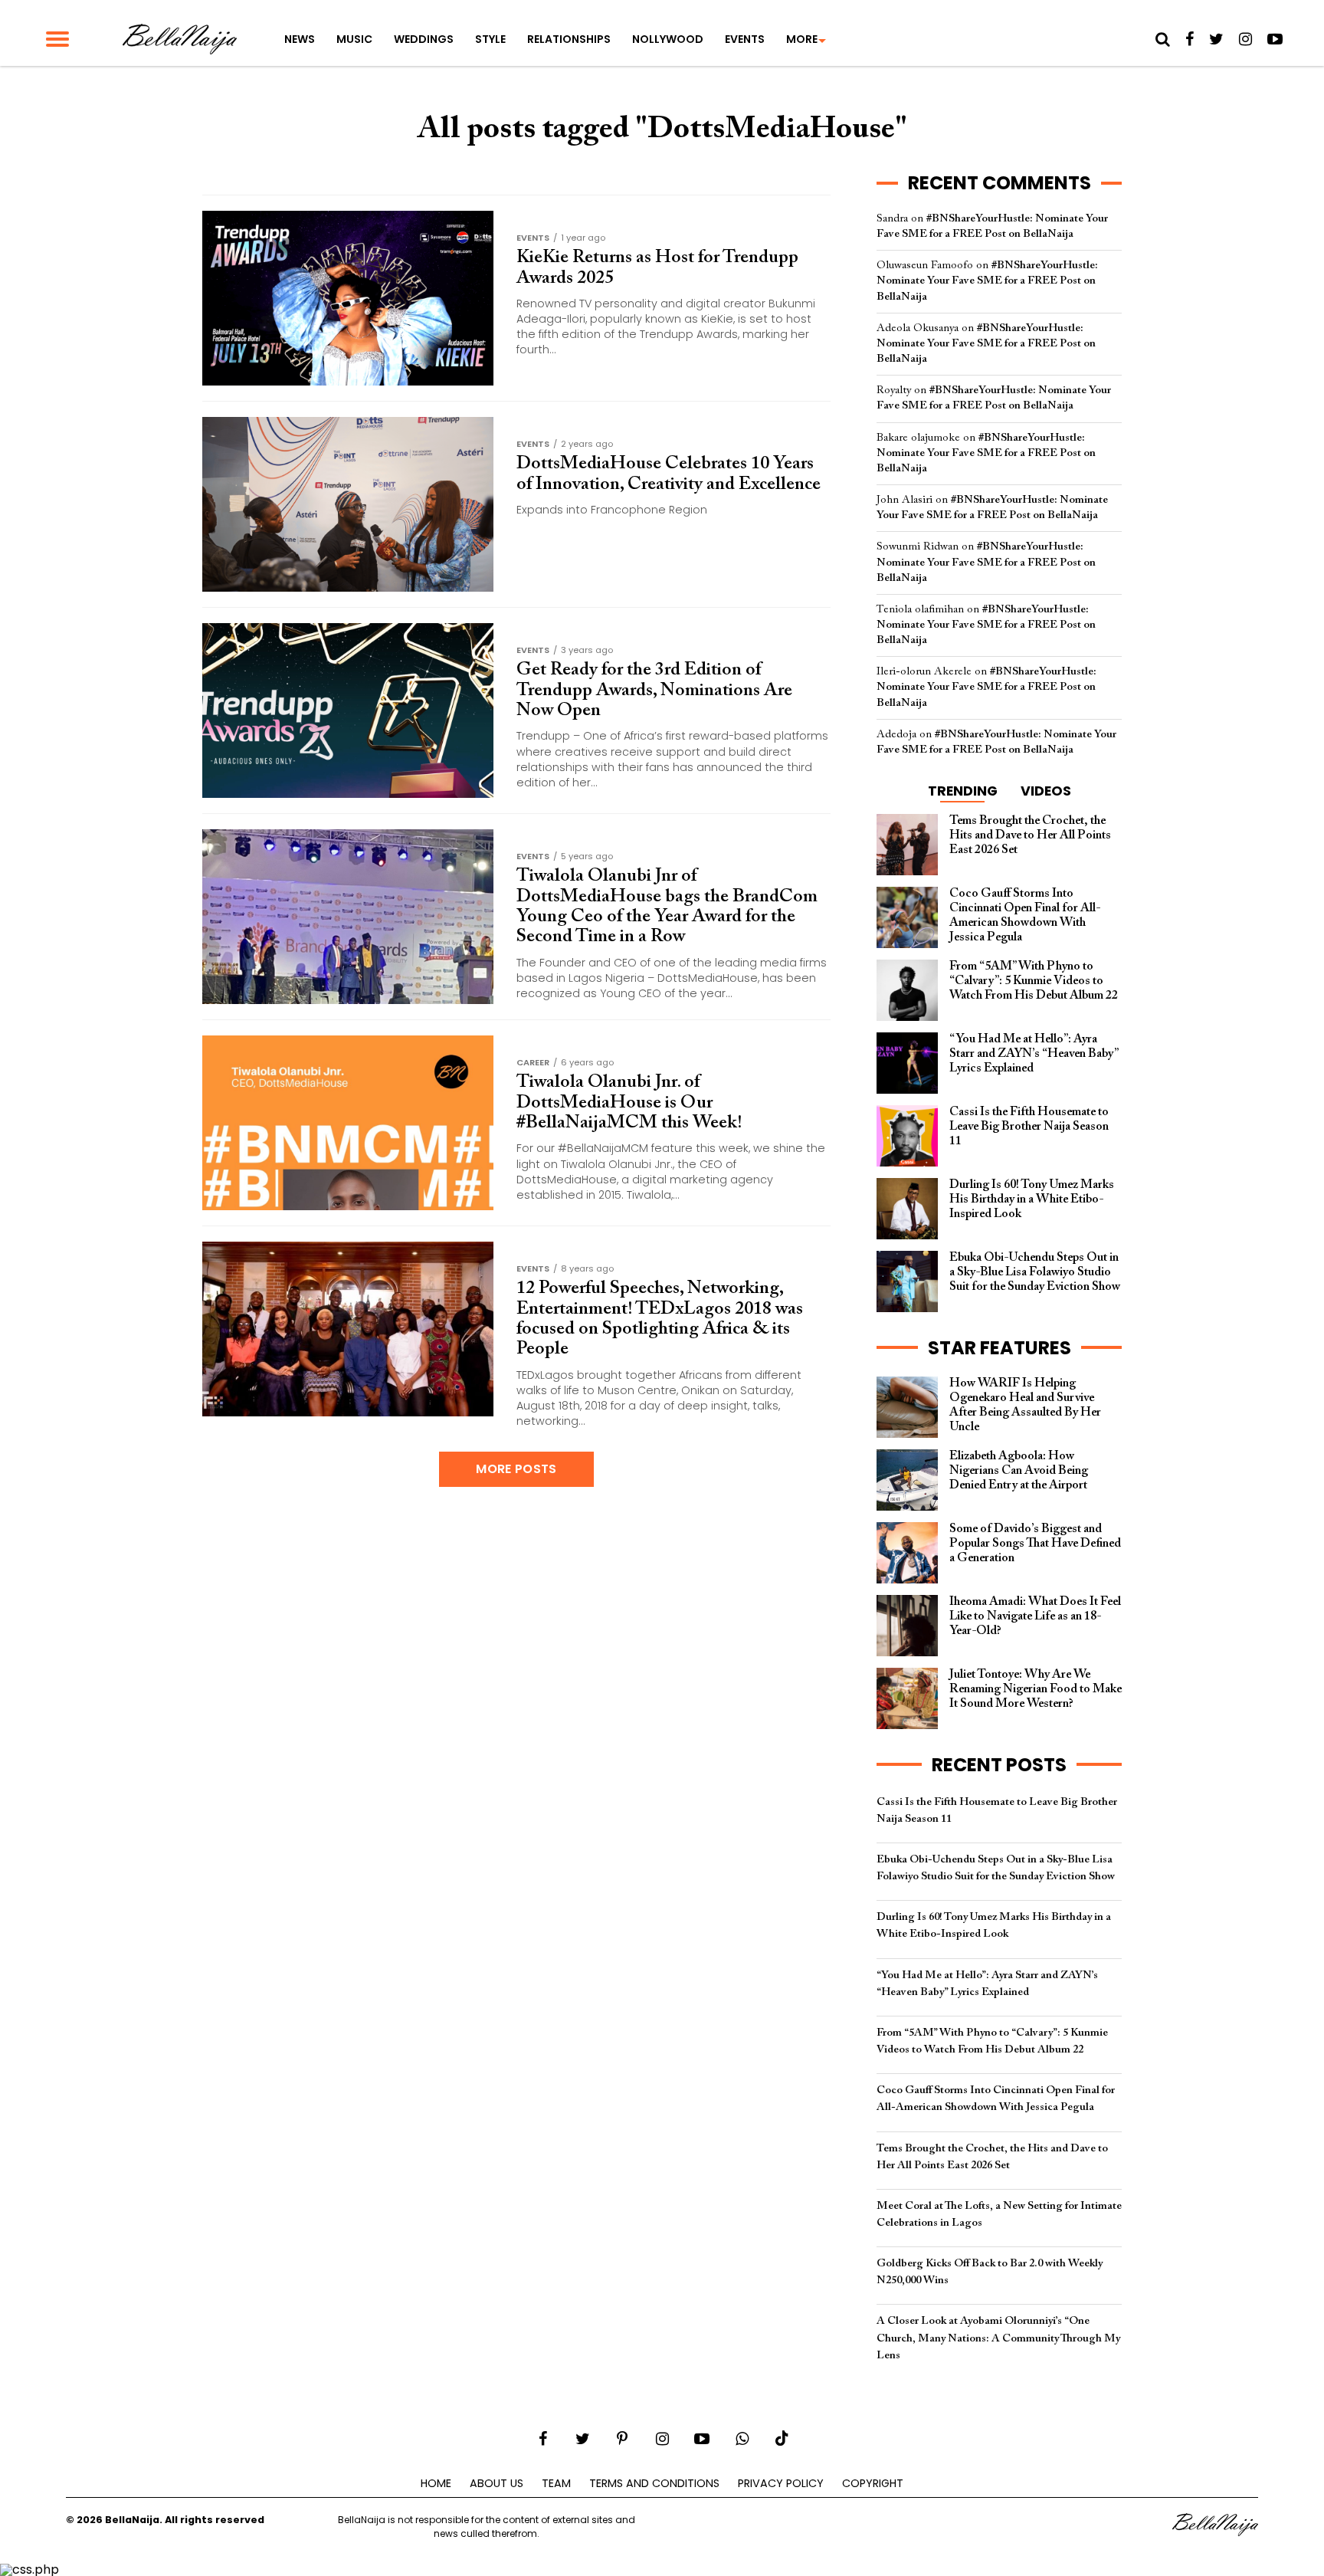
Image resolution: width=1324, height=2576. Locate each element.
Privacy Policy (781, 2483)
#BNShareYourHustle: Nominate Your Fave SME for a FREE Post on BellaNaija (987, 281)
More (802, 39)
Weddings (424, 39)
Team (556, 2483)
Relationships (569, 39)
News (300, 39)
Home (436, 2483)
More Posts (516, 1469)
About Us (496, 2483)
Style (490, 39)
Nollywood (668, 39)
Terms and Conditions (654, 2483)
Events (745, 39)
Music (354, 39)
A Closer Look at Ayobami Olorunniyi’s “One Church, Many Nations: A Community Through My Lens (998, 2338)
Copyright (873, 2483)
